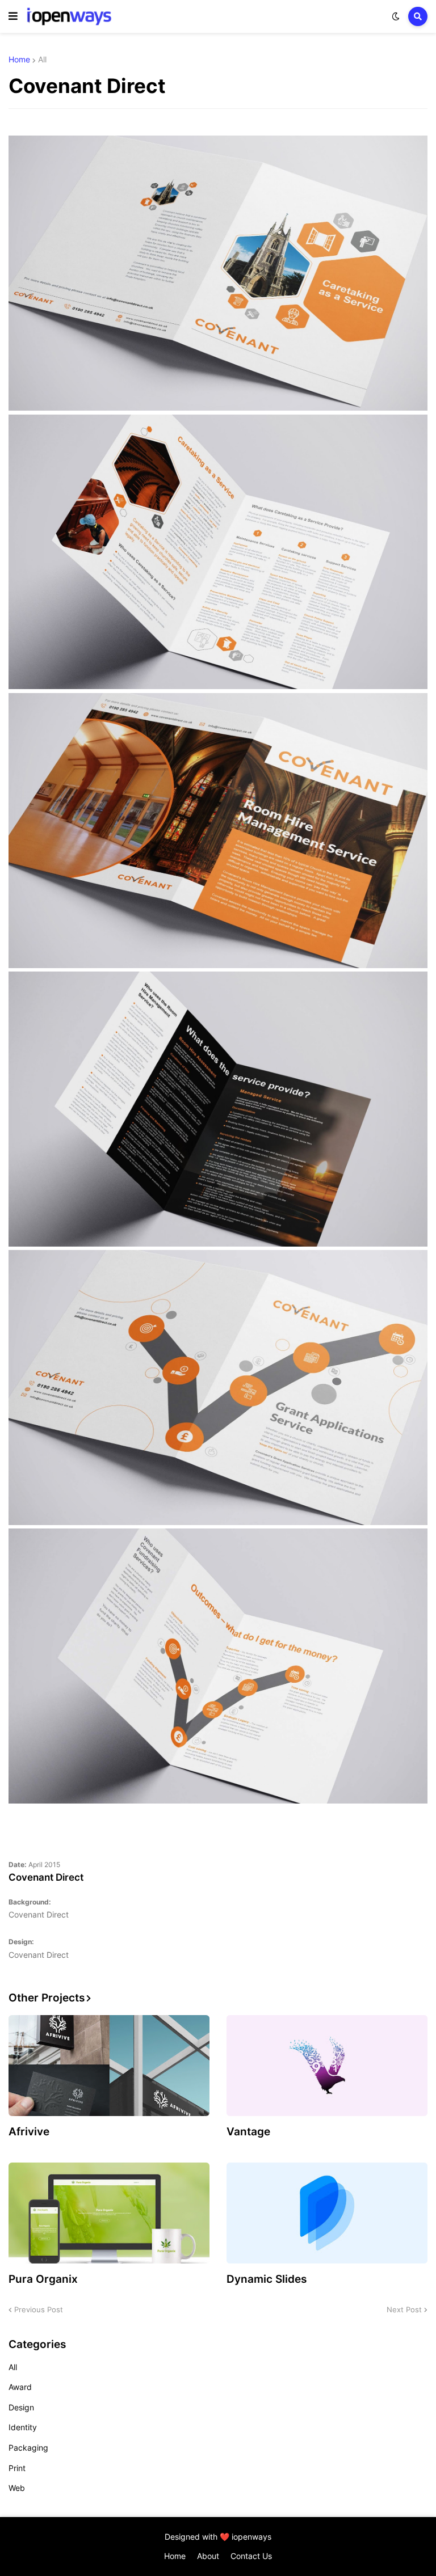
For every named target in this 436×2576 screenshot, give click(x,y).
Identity (23, 2427)
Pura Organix (43, 2279)
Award (20, 2387)
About (208, 2556)
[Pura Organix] (109, 2213)
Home (19, 60)
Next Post (404, 2309)
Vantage (248, 2132)
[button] (13, 16)
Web (17, 2488)
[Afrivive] (109, 2066)
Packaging (28, 2448)
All (42, 60)
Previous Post (39, 2309)
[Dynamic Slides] (327, 2213)
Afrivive (29, 2132)
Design (21, 2407)
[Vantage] (327, 2066)
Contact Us (251, 2556)
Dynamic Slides (267, 2279)
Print (17, 2468)
